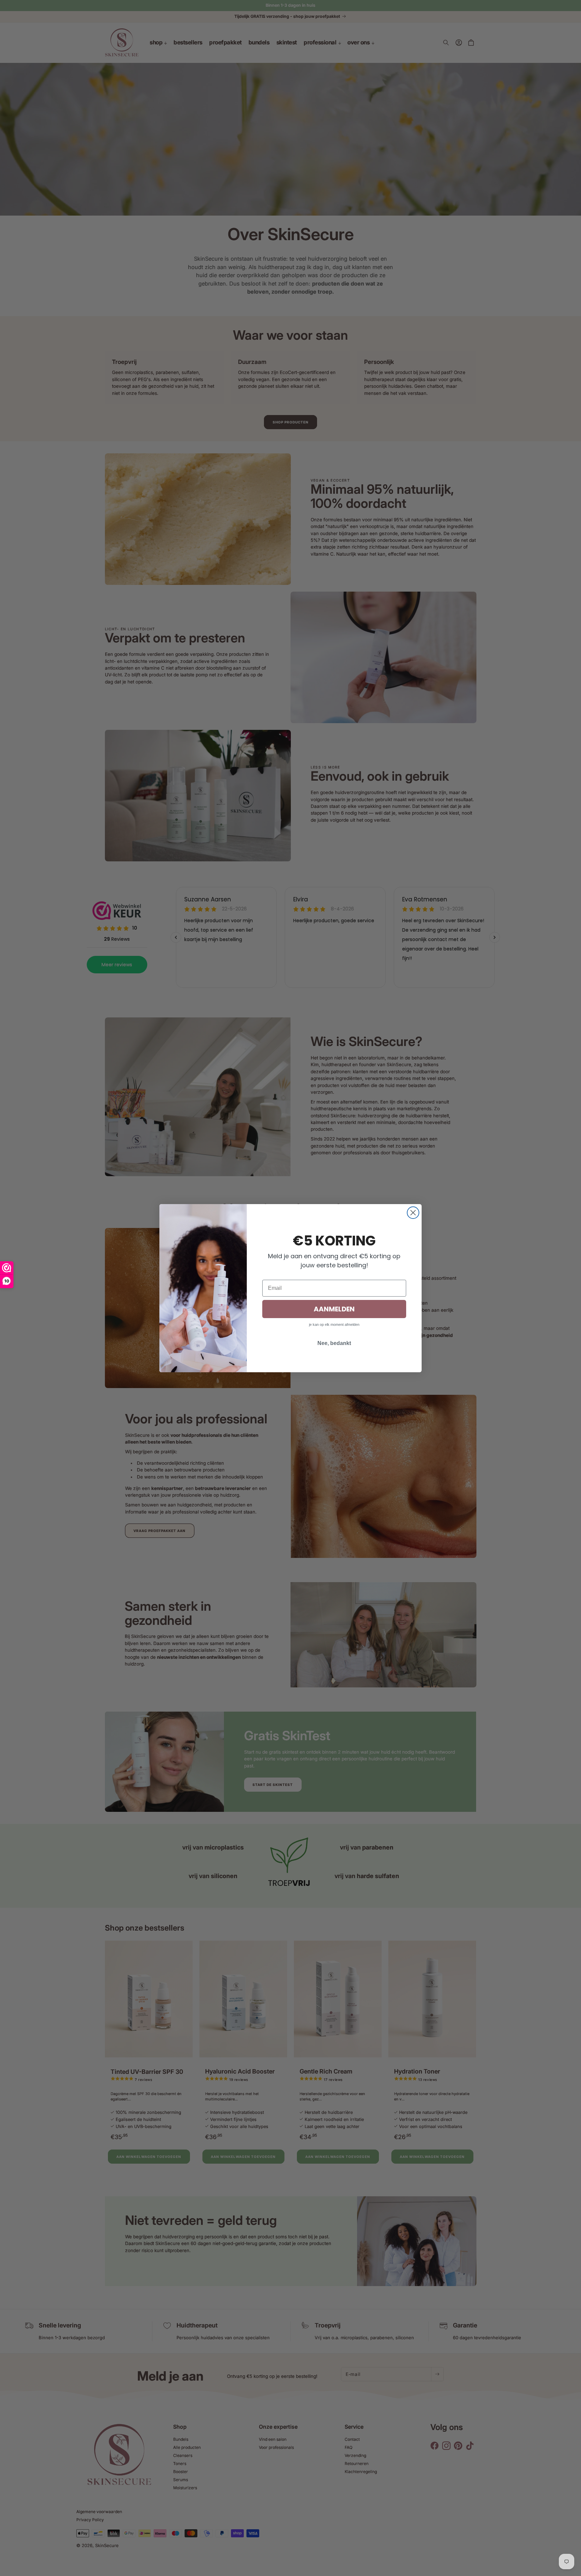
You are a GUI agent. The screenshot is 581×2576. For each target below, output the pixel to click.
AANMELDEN (334, 1309)
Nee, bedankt (334, 1343)
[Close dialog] (413, 1213)
